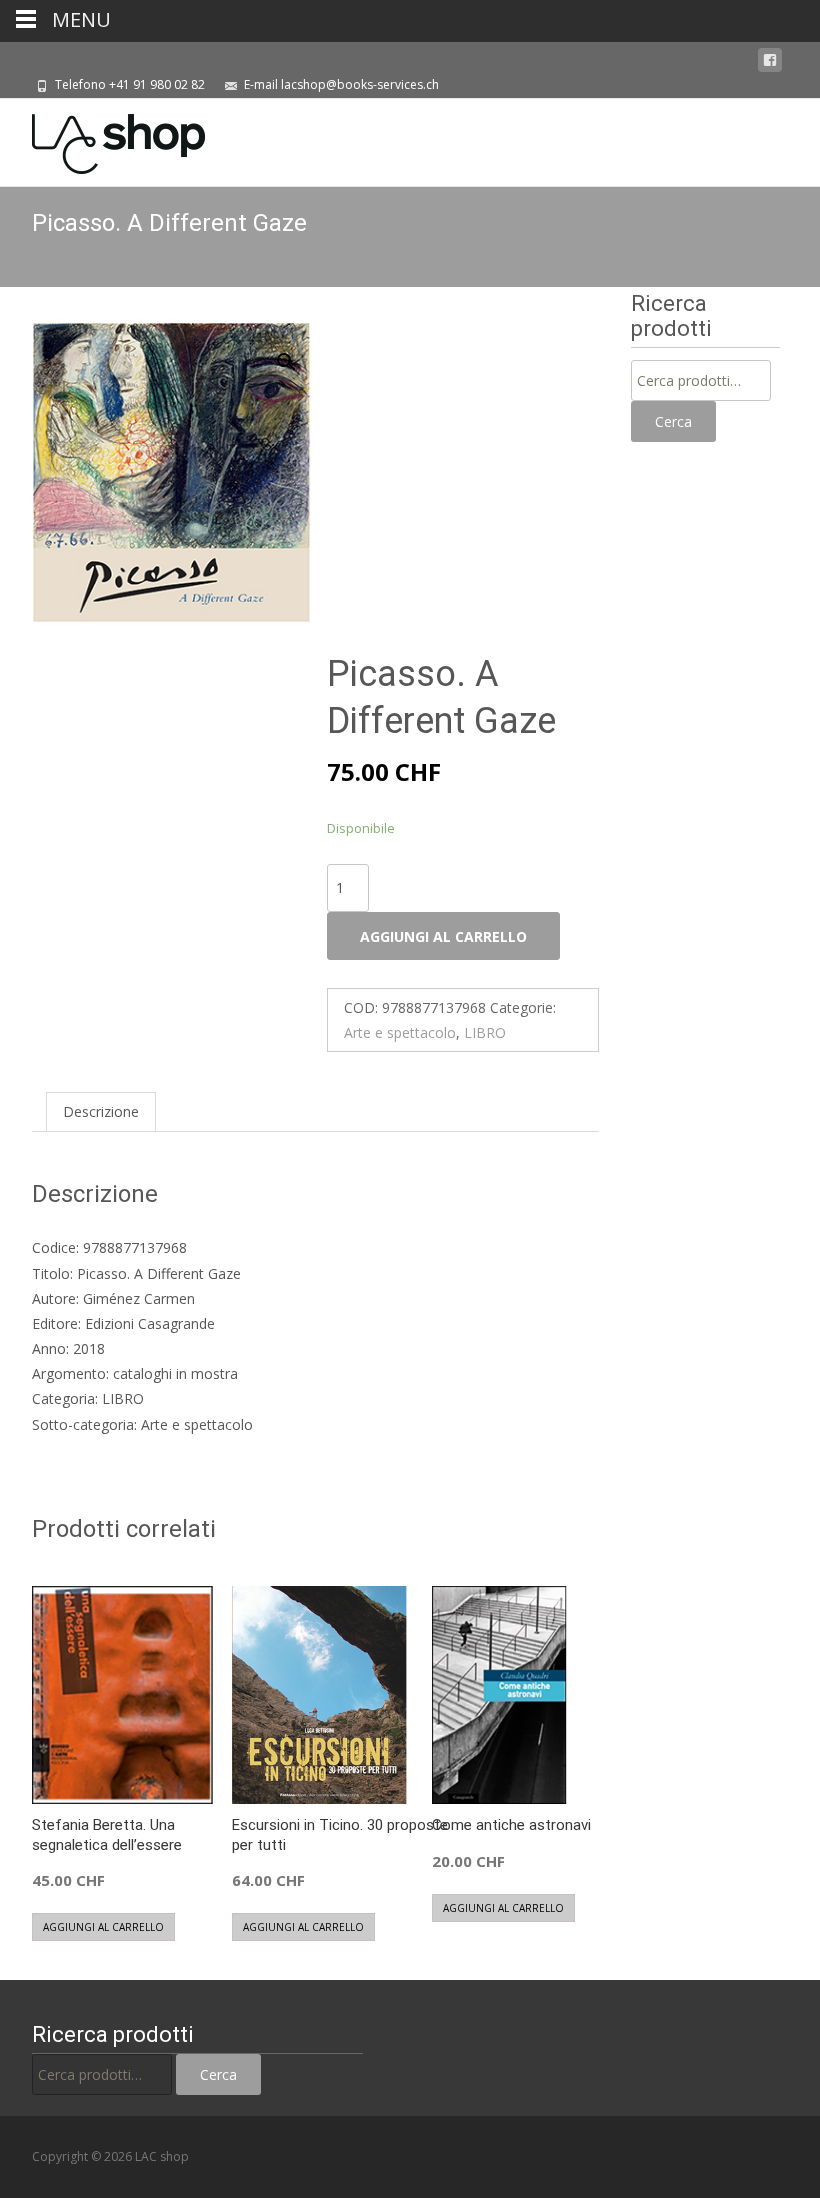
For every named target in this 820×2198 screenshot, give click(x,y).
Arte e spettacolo (400, 1032)
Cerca (673, 421)
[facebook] (770, 60)
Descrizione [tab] (101, 1111)
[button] (298, 353)
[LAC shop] (102, 139)
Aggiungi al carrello (443, 936)
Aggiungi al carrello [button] (103, 1927)
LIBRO (485, 1032)
